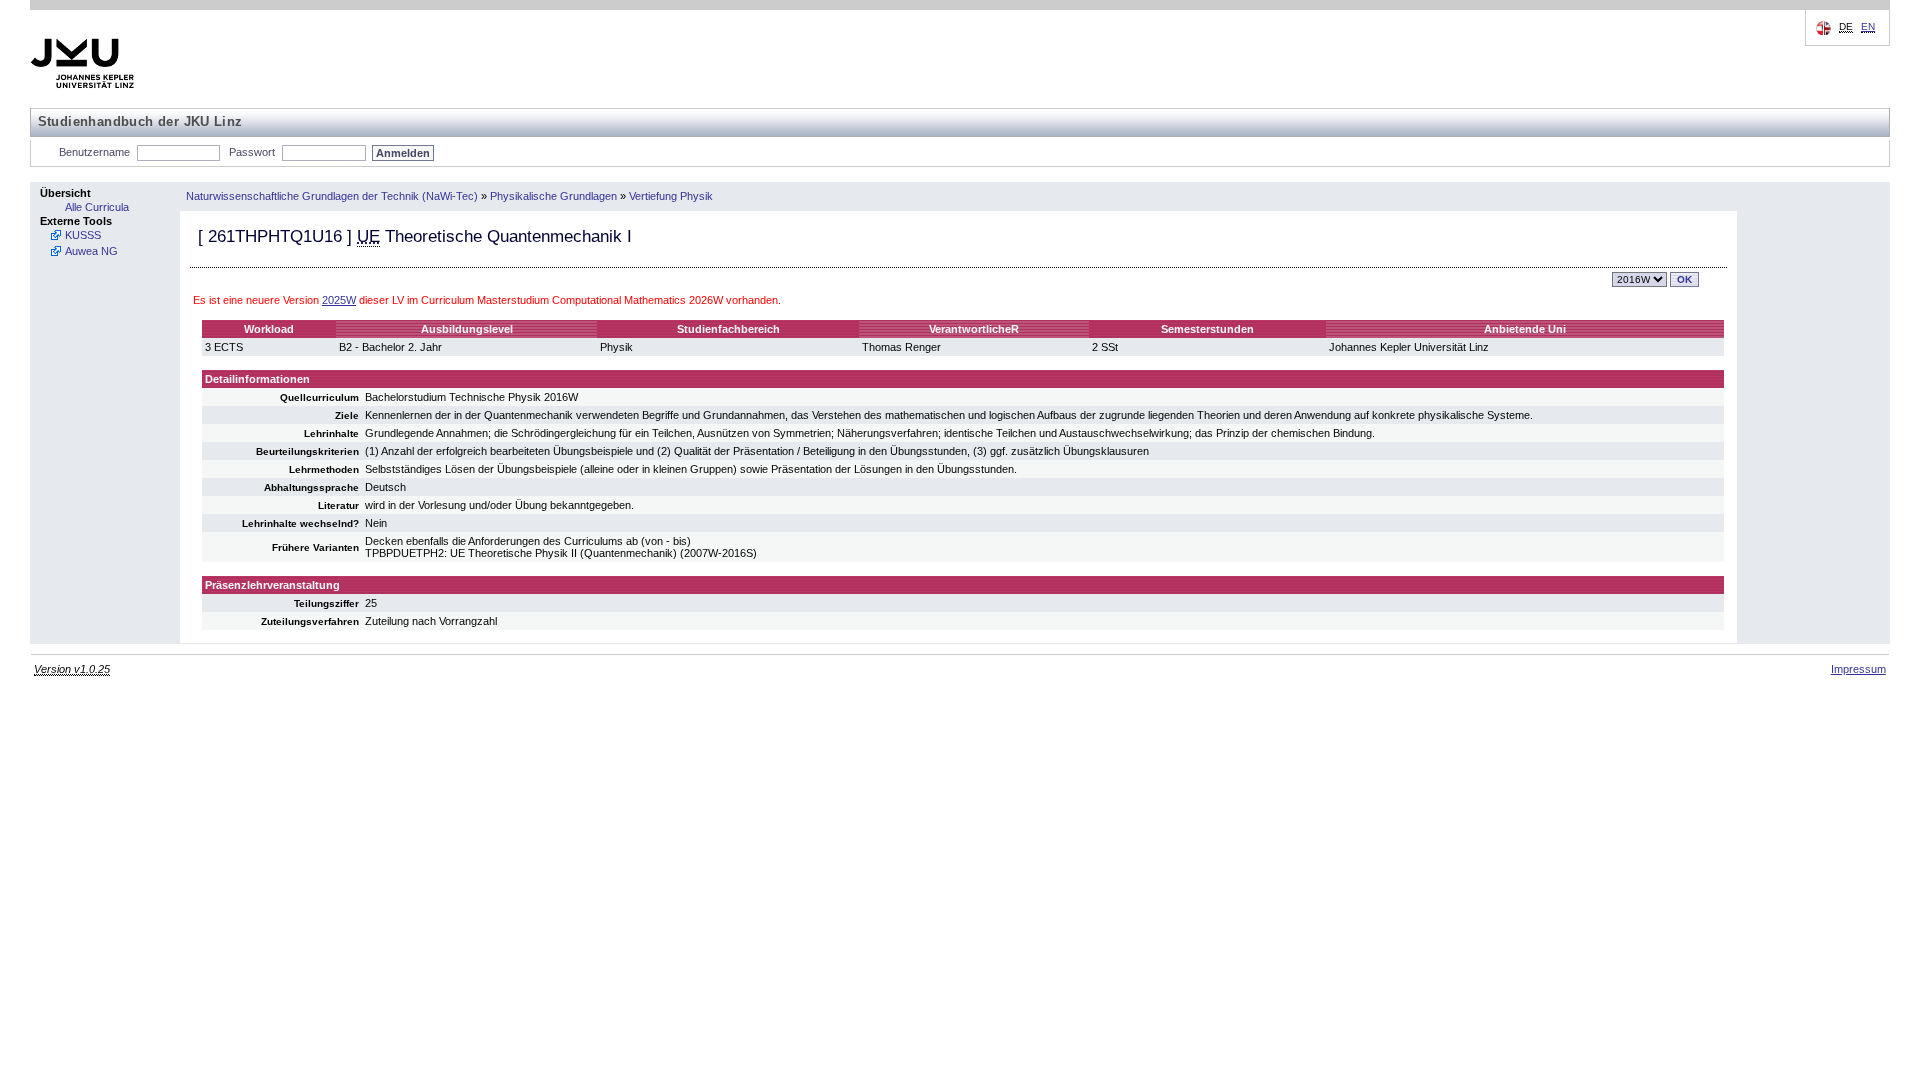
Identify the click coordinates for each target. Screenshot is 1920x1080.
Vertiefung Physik (671, 196)
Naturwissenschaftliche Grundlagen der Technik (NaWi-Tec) (332, 196)
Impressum (1858, 669)
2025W (339, 300)
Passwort (252, 152)
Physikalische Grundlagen (553, 196)
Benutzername (94, 152)
